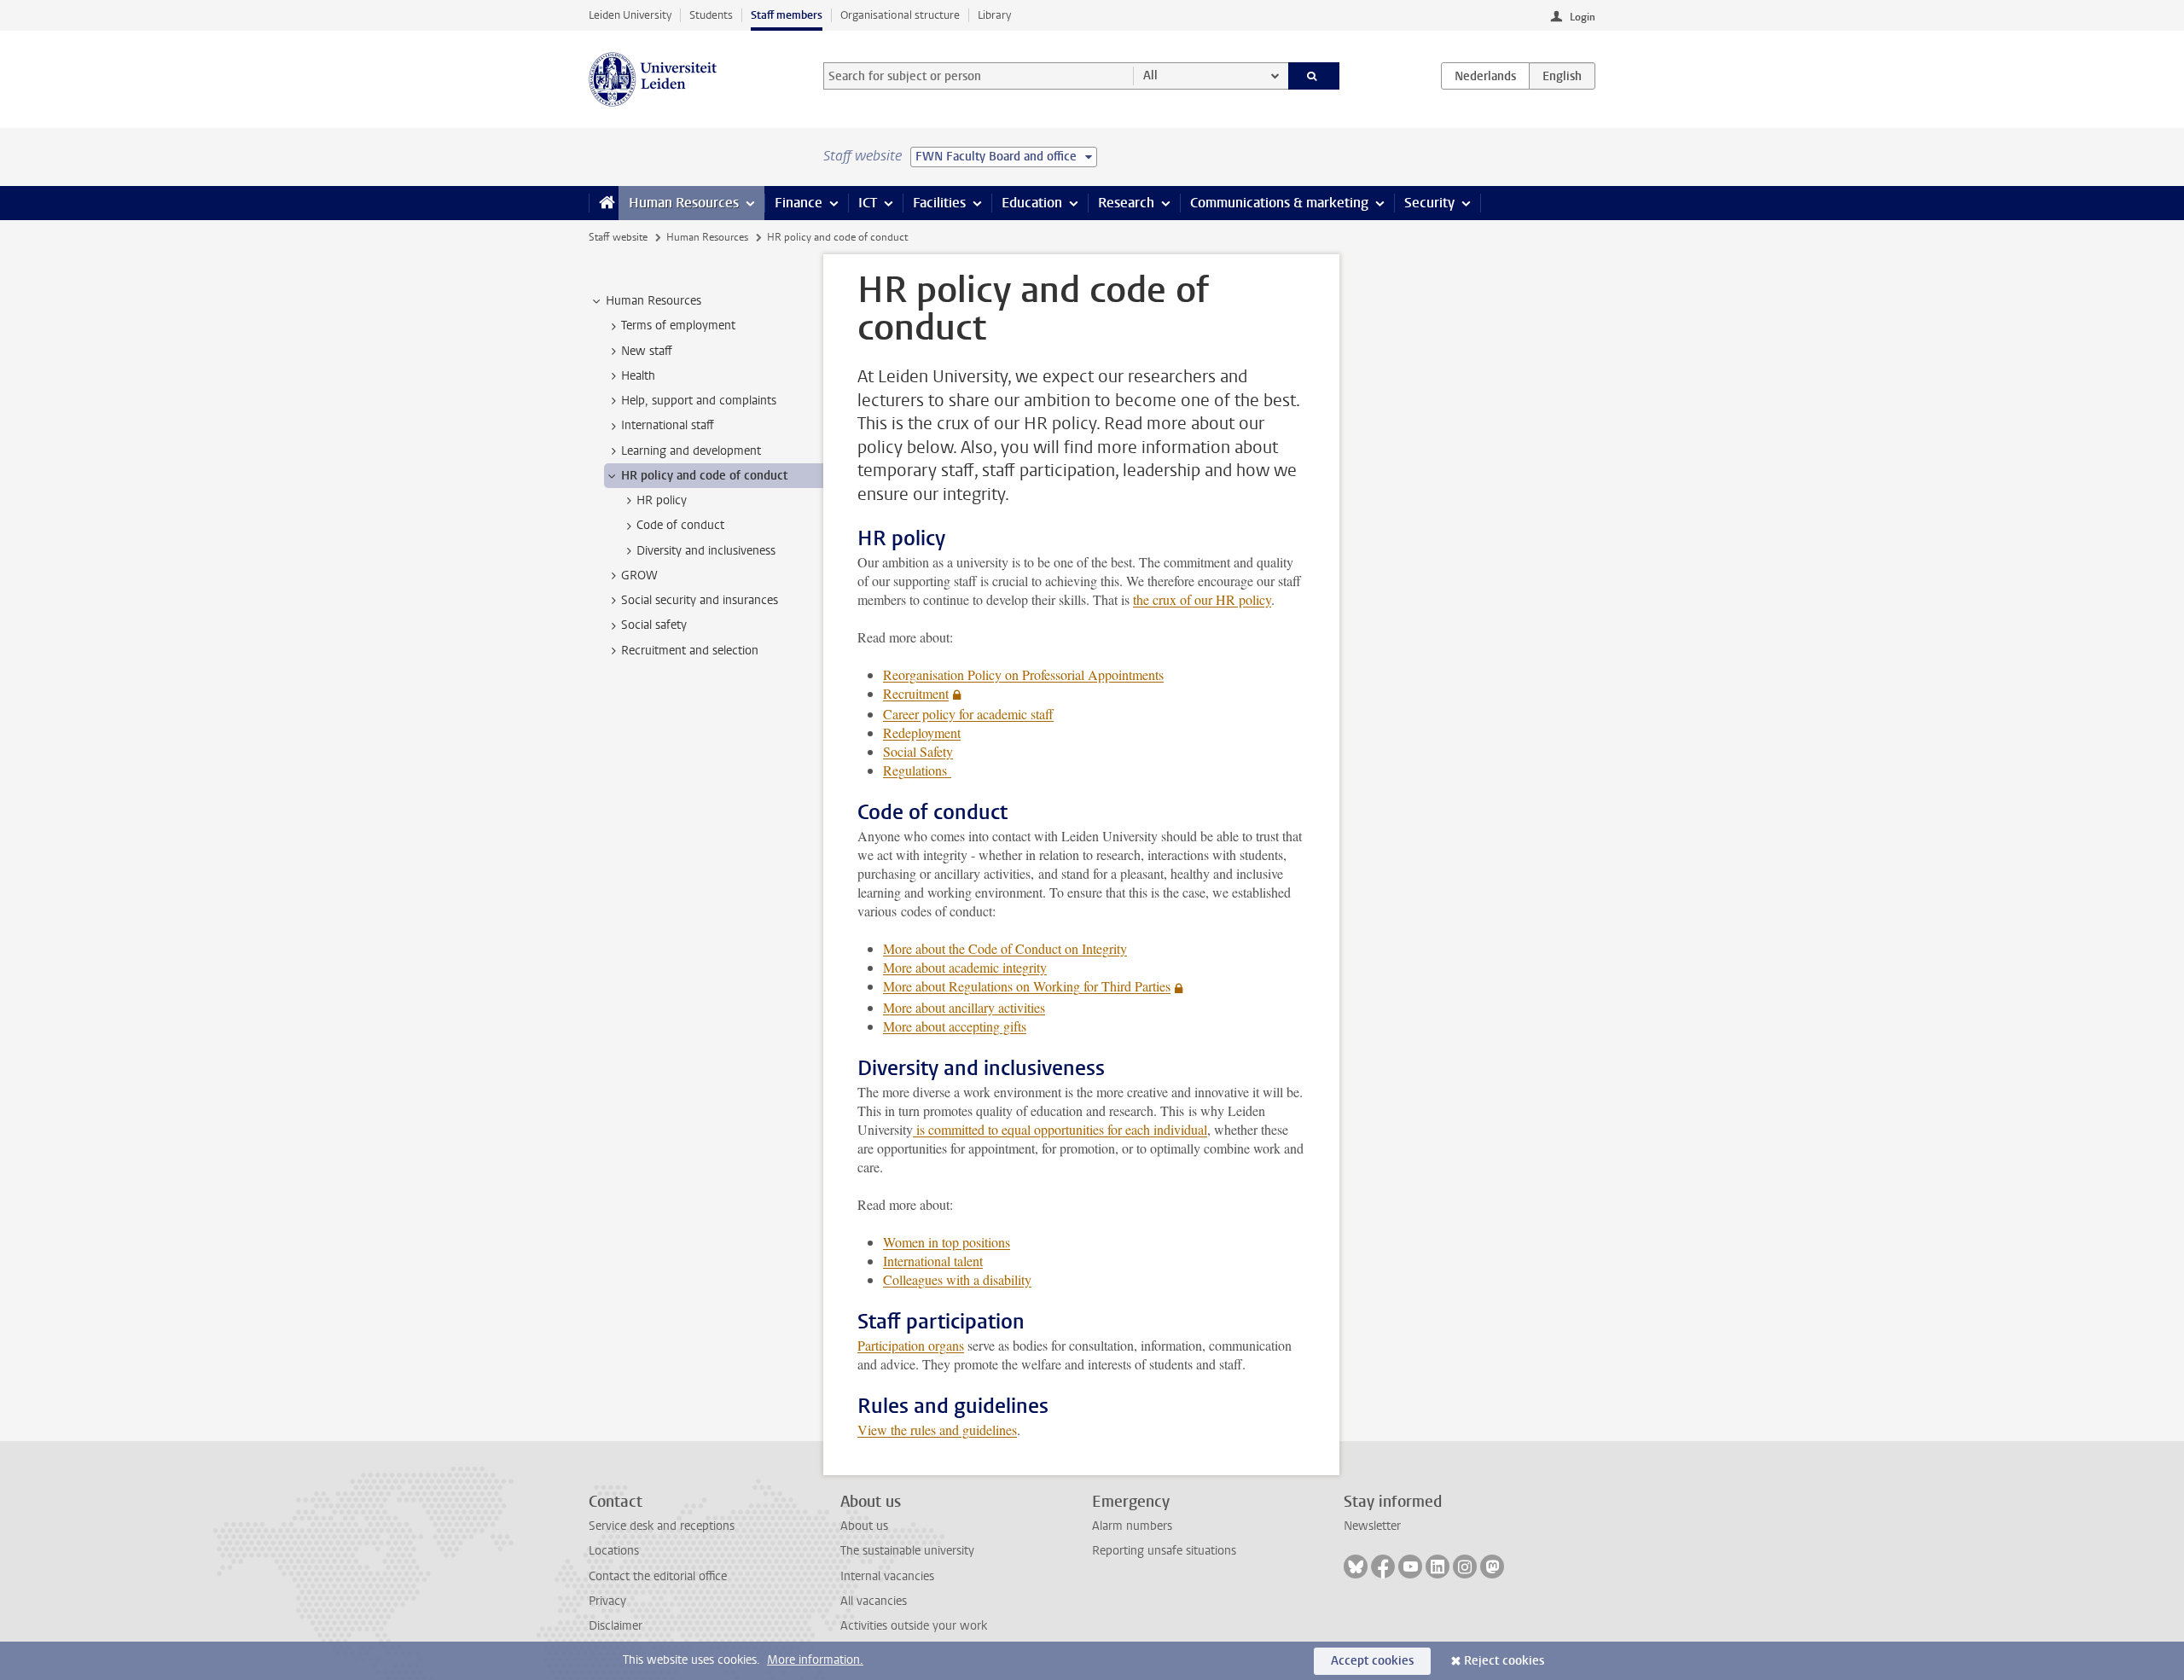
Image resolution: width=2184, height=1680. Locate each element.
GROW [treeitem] (639, 576)
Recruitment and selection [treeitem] (690, 651)
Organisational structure (900, 15)
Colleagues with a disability (957, 1279)
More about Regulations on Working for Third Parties (1027, 986)
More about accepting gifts (955, 1026)
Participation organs (911, 1345)
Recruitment (916, 693)
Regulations (917, 770)
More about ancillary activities (964, 1007)
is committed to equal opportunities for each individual (1060, 1129)
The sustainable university (907, 1551)
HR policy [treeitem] (662, 500)
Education (1032, 203)
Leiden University (630, 15)
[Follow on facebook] (1383, 1567)
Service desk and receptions (662, 1526)
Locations (614, 1551)
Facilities (939, 203)
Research (1126, 203)
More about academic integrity (965, 967)
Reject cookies (1504, 1661)
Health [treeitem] (638, 376)
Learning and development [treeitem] (691, 451)
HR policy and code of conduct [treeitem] (704, 476)
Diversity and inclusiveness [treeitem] (706, 551)
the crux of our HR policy (1202, 599)
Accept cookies (1372, 1661)
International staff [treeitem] (668, 425)
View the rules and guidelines (937, 1430)
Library (994, 15)
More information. (815, 1660)
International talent (933, 1261)
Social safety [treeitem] (654, 625)
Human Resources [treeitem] (653, 301)
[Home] (604, 203)
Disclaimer (616, 1626)
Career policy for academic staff (968, 714)
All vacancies (874, 1601)
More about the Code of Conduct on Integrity (1005, 948)
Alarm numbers (1132, 1526)
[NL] (1485, 76)
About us (864, 1526)
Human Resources (684, 203)
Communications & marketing (1279, 203)
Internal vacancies (887, 1576)
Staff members (787, 15)
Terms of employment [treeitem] (678, 326)
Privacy (607, 1601)
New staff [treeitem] (647, 351)
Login (1583, 17)
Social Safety (918, 751)
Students (711, 15)
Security (1429, 203)
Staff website (618, 237)
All (1150, 76)
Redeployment (922, 732)
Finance (799, 203)
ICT (868, 203)
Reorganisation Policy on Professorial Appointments (1023, 674)
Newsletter (1372, 1526)
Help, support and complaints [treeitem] (699, 401)
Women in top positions (947, 1242)
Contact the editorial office (658, 1576)
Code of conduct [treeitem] (680, 525)
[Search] (1314, 76)
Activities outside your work (914, 1626)
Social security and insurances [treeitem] (700, 600)
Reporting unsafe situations (1164, 1551)
